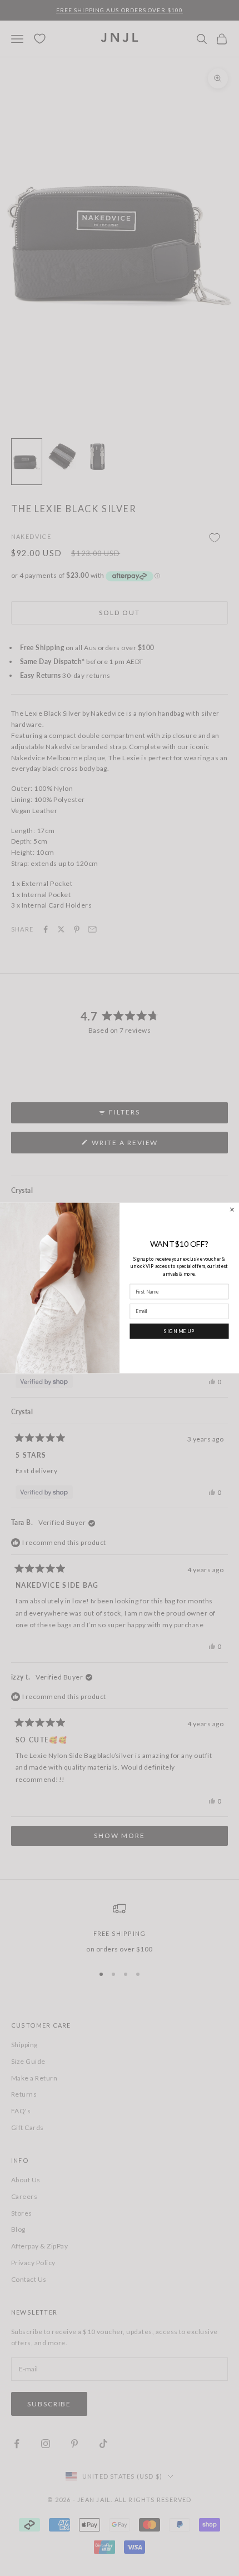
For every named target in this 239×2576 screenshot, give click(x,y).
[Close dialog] (232, 1209)
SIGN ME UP (179, 1331)
